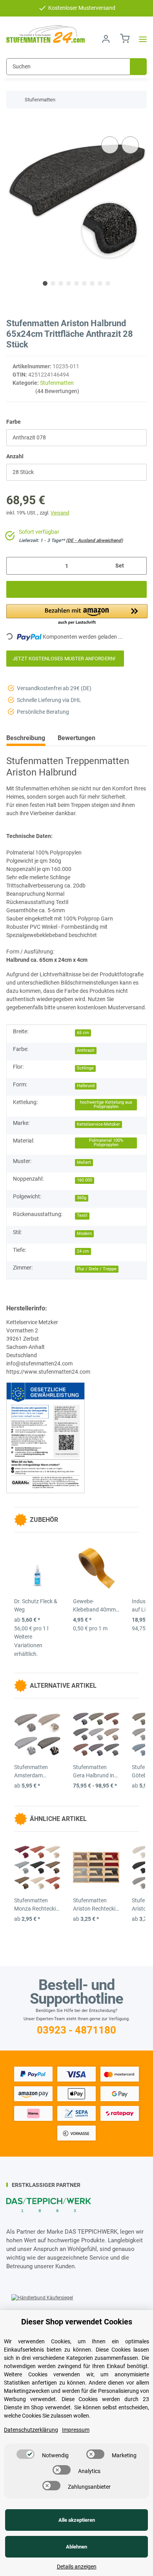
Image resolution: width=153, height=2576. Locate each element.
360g (82, 1198)
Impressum (76, 2430)
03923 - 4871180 (76, 2030)
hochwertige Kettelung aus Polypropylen (106, 1104)
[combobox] (76, 438)
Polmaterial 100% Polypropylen (106, 1143)
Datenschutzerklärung (31, 2430)
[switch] (25, 2454)
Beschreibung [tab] (26, 738)
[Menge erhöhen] (138, 566)
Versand (60, 513)
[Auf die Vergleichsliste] (110, 145)
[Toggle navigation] (140, 39)
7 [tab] (92, 283)
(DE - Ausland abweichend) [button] (94, 540)
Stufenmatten (57, 383)
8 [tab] (100, 283)
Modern (84, 1234)
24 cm (83, 1251)
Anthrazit (86, 1050)
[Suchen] (138, 67)
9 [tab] (108, 283)
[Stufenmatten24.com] (46, 34)
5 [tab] (76, 283)
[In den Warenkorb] (13, 123)
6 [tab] (84, 283)
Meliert (84, 1162)
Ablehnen (76, 2547)
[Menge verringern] (15, 566)
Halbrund (86, 1086)
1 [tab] (45, 283)
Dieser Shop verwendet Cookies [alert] (77, 2322)
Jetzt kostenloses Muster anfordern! (65, 659)
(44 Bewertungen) (57, 391)
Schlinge (85, 1068)
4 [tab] (69, 283)
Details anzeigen (77, 2567)
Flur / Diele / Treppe (97, 1269)
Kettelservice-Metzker (98, 1124)
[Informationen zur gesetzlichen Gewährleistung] (46, 1437)
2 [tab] (53, 283)
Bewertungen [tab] (76, 738)
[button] (106, 39)
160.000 (85, 1180)
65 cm (83, 1033)
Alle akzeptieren (77, 2520)
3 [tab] (61, 283)
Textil (82, 1215)
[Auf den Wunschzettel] (130, 145)
